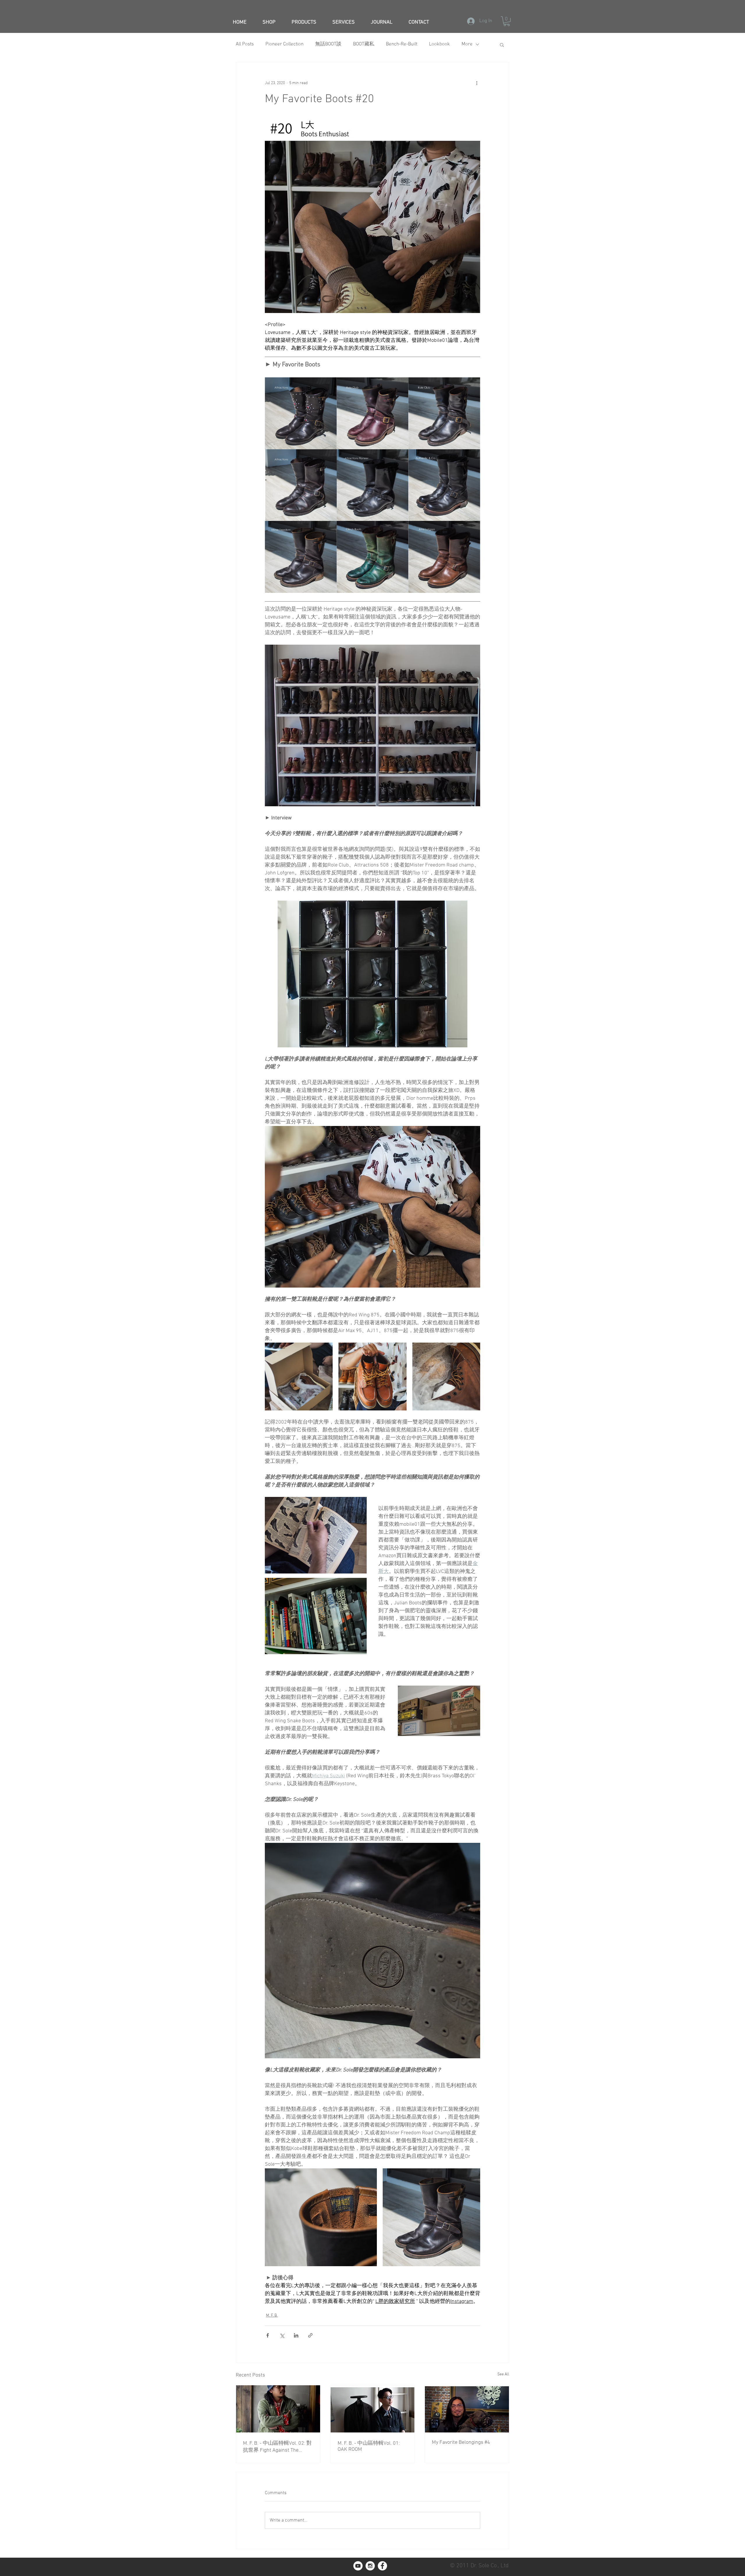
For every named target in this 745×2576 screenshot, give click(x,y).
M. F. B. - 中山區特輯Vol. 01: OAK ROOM (369, 2446)
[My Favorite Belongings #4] (467, 2409)
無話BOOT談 (328, 44)
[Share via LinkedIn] (296, 2335)
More (467, 44)
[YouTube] (358, 2566)
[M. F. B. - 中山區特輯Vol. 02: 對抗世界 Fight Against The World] (278, 2409)
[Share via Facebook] (268, 2335)
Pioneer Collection (284, 44)
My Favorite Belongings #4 (461, 2442)
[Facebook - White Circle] (382, 2566)
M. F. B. (272, 2316)
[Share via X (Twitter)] (282, 2335)
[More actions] (477, 83)
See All (503, 2374)
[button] (507, 21)
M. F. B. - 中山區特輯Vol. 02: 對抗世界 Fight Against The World (277, 2447)
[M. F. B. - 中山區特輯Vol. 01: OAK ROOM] (373, 2409)
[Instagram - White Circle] (370, 2566)
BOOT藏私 (364, 44)
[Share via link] (310, 2335)
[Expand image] (301, 413)
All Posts (245, 44)
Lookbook (439, 44)
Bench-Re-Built (402, 44)
